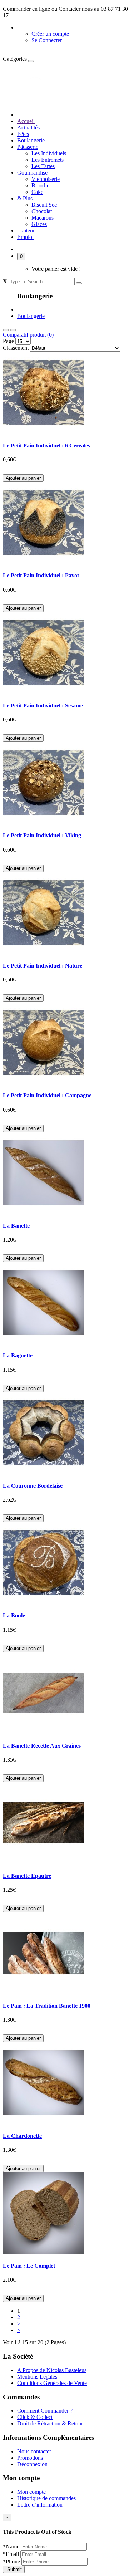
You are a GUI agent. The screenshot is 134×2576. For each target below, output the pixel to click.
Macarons (43, 218)
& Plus (25, 198)
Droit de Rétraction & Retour (50, 2423)
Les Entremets (48, 160)
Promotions (30, 2458)
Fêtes (23, 134)
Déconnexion (32, 2464)
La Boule (14, 1615)
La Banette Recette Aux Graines (42, 1746)
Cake (37, 192)
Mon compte (31, 2492)
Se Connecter (47, 40)
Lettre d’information (40, 2505)
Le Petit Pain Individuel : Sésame (43, 706)
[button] (32, 27)
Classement (16, 348)
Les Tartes (43, 166)
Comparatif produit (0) (28, 335)
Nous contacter (34, 2451)
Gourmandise (32, 173)
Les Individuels (49, 153)
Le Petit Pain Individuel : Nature (43, 966)
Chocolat (42, 211)
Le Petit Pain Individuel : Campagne (47, 1095)
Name (12, 2546)
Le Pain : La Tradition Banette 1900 (47, 2006)
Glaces (39, 224)
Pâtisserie (28, 147)
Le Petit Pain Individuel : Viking (42, 835)
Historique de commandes (46, 2498)
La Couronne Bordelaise (33, 1486)
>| (19, 2330)
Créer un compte (50, 34)
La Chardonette (22, 2136)
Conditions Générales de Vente (52, 2383)
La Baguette (18, 1355)
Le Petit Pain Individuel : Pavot (41, 575)
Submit (14, 2569)
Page (8, 341)
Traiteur (26, 231)
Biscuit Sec (44, 205)
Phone (12, 2562)
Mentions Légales (37, 2377)
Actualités (28, 128)
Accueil (26, 121)
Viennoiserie (46, 179)
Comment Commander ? (45, 2411)
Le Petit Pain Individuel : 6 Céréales (46, 445)
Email (12, 2554)
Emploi (25, 237)
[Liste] (13, 330)
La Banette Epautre (27, 1876)
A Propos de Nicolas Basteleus (52, 2370)
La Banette (16, 1226)
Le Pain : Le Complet (29, 2266)
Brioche (40, 185)
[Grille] (6, 330)
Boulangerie (31, 140)
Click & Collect (35, 2417)
